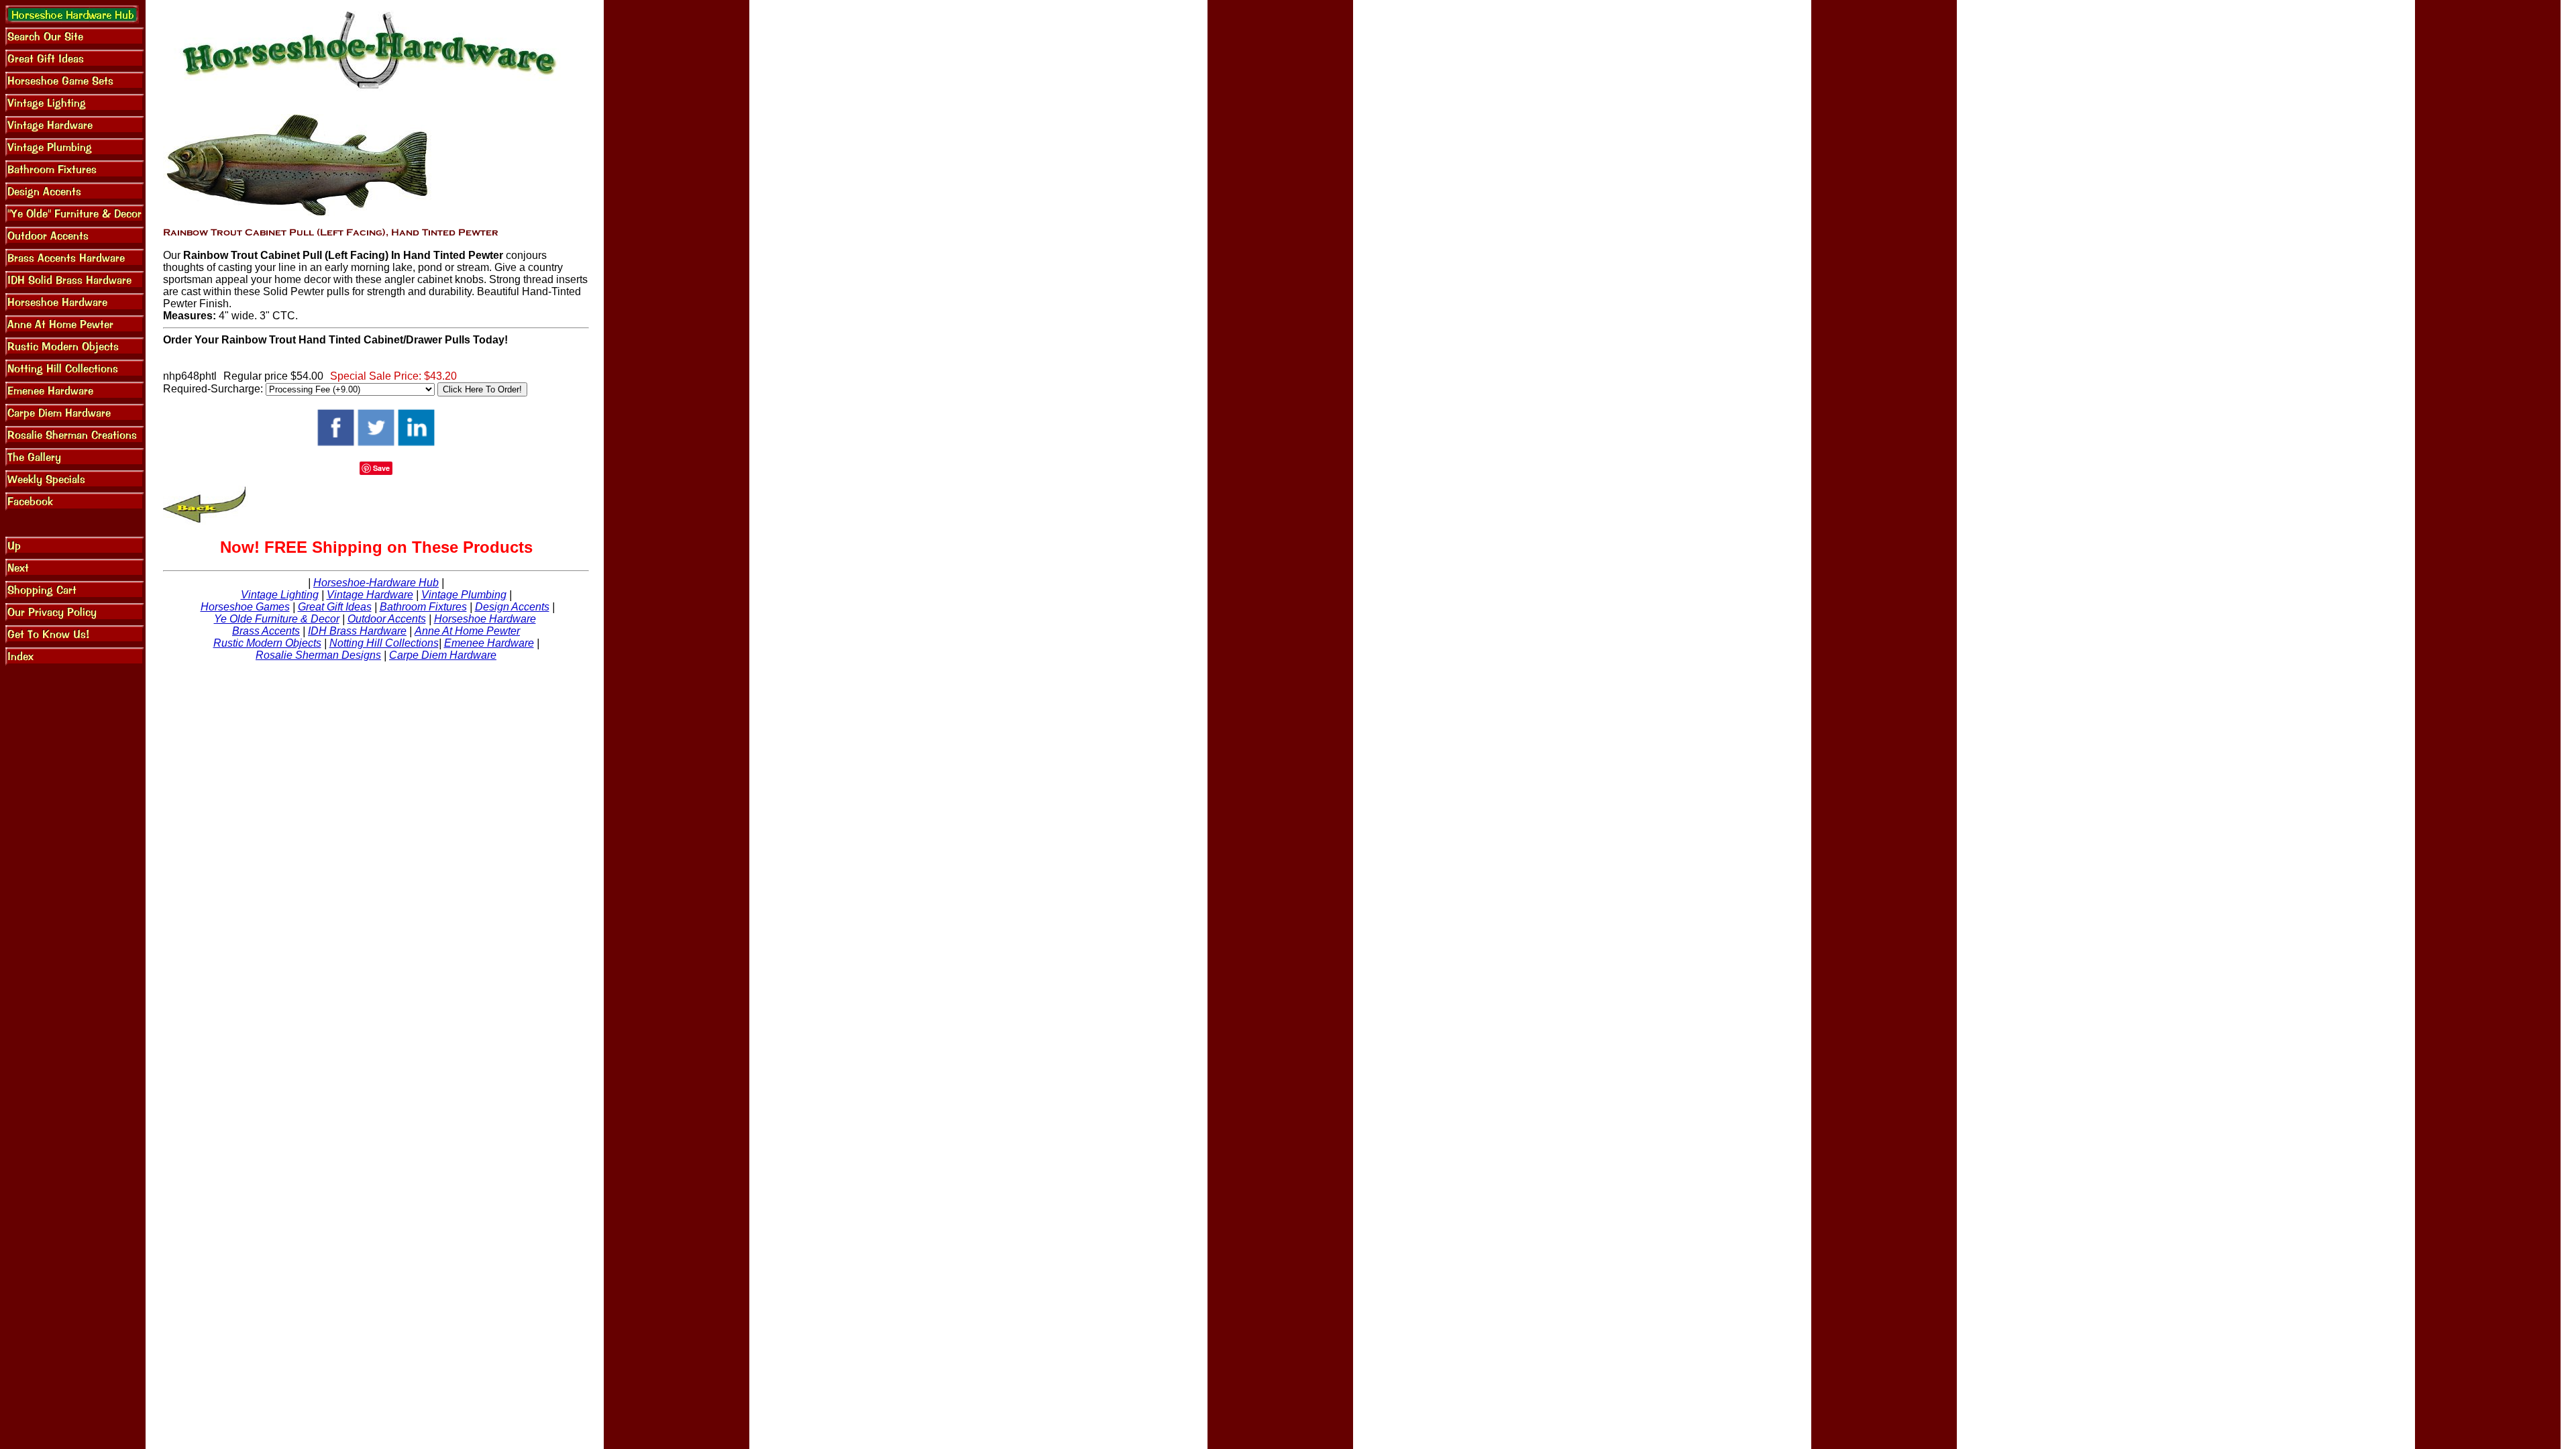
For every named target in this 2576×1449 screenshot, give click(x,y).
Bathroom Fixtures (423, 607)
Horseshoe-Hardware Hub (376, 583)
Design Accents (512, 607)
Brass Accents (266, 631)
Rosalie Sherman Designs (318, 655)
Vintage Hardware (370, 595)
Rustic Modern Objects (267, 643)
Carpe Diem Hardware (443, 655)
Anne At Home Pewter (467, 631)
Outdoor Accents (387, 619)
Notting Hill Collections (384, 643)
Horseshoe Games (245, 607)
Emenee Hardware (489, 643)
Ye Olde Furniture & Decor (277, 619)
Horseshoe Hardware (485, 619)
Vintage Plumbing (464, 595)
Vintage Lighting (280, 595)
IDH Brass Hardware (357, 631)
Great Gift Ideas (335, 607)
